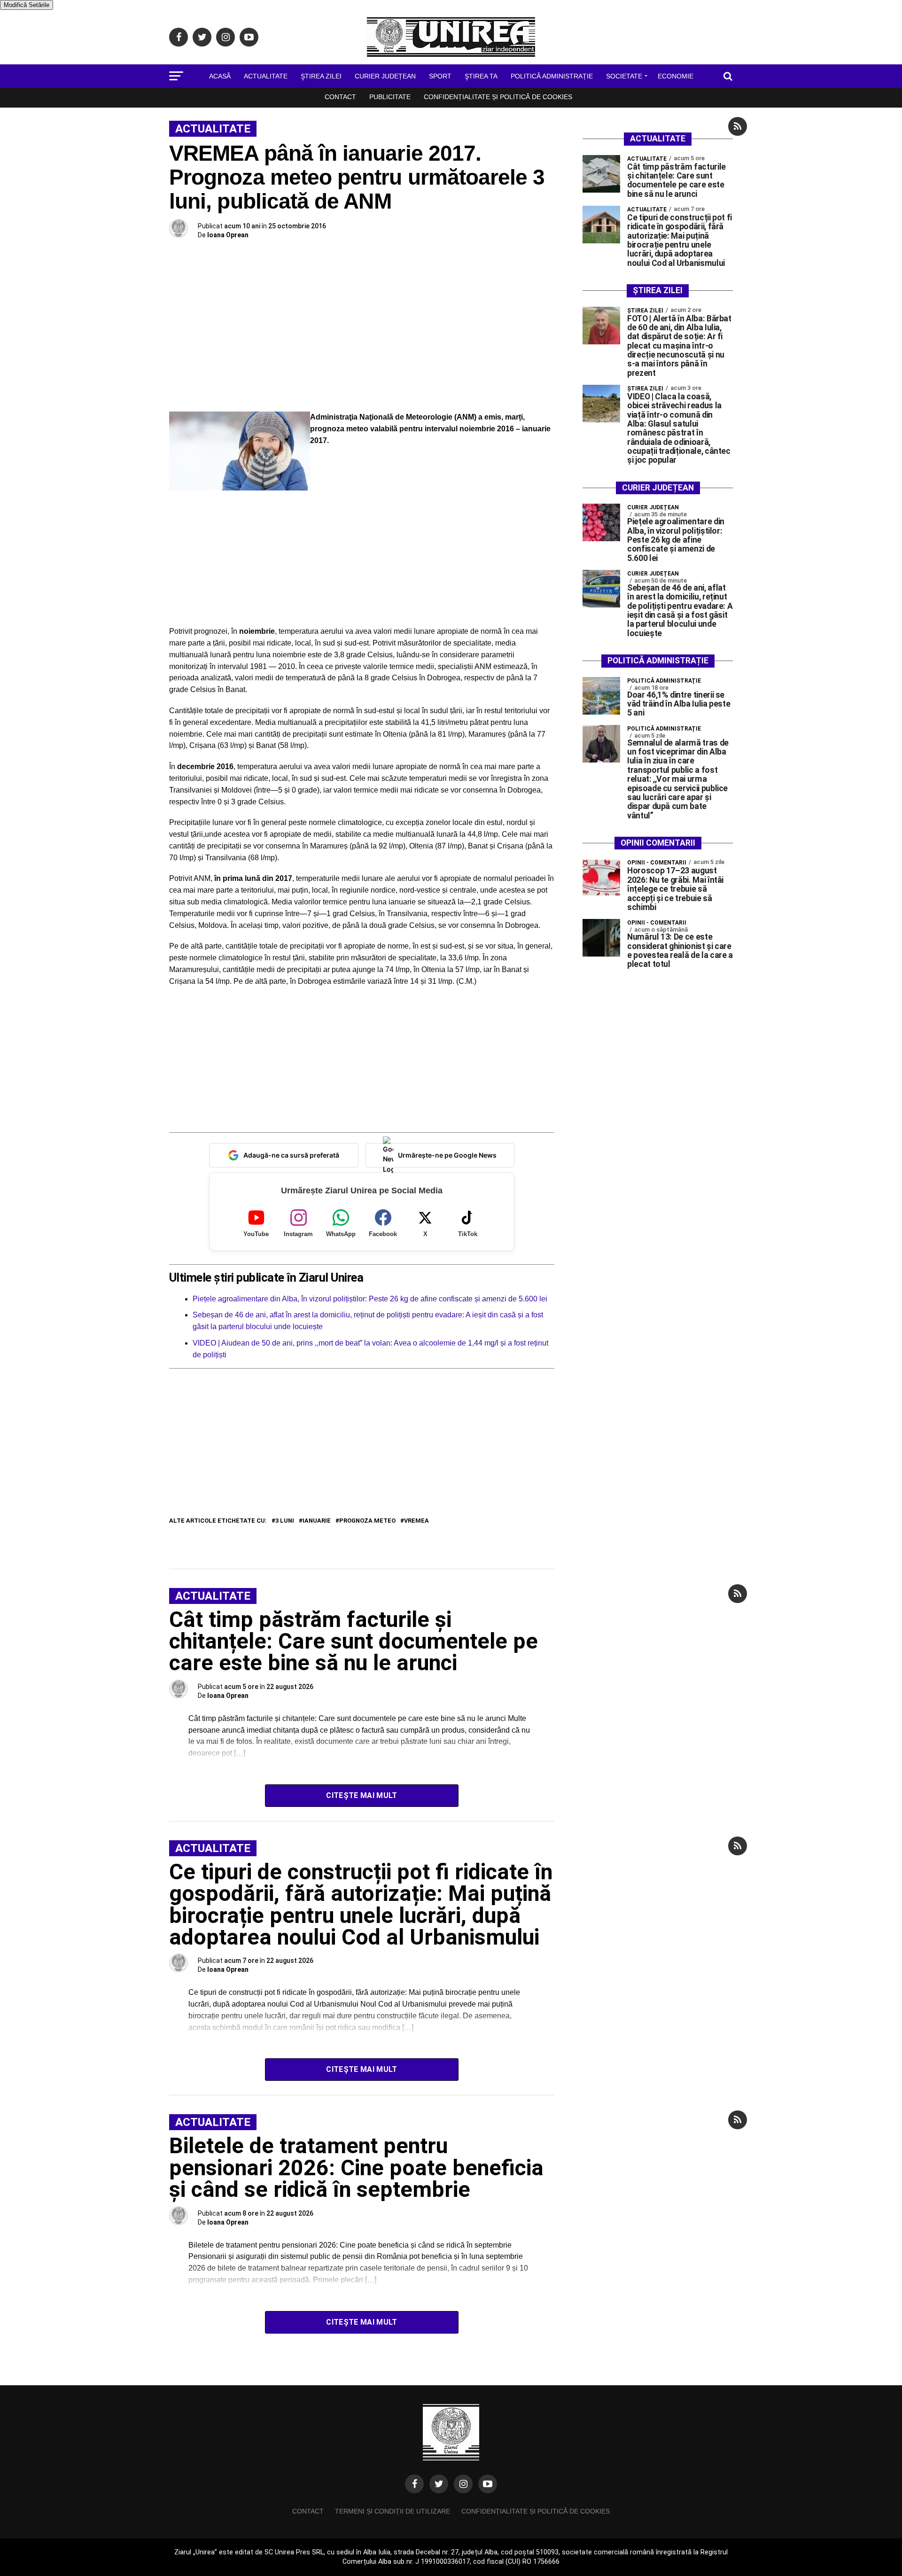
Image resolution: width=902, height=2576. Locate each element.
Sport (440, 76)
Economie (676, 76)
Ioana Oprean (228, 235)
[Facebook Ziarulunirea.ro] (414, 2484)
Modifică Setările (27, 5)
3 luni (285, 1521)
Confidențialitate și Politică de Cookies (498, 97)
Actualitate (266, 76)
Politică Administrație (552, 76)
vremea (416, 1521)
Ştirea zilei (321, 76)
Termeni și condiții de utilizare (393, 2511)
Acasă (220, 76)
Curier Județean (385, 76)
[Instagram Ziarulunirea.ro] (463, 2484)
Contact (340, 97)
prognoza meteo (367, 1521)
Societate (624, 76)
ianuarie (317, 1521)
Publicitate (390, 97)
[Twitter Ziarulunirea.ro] (439, 2484)
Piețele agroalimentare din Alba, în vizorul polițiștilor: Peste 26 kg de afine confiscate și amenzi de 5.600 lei (370, 1299)
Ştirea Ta (481, 76)
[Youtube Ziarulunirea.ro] (488, 2484)
